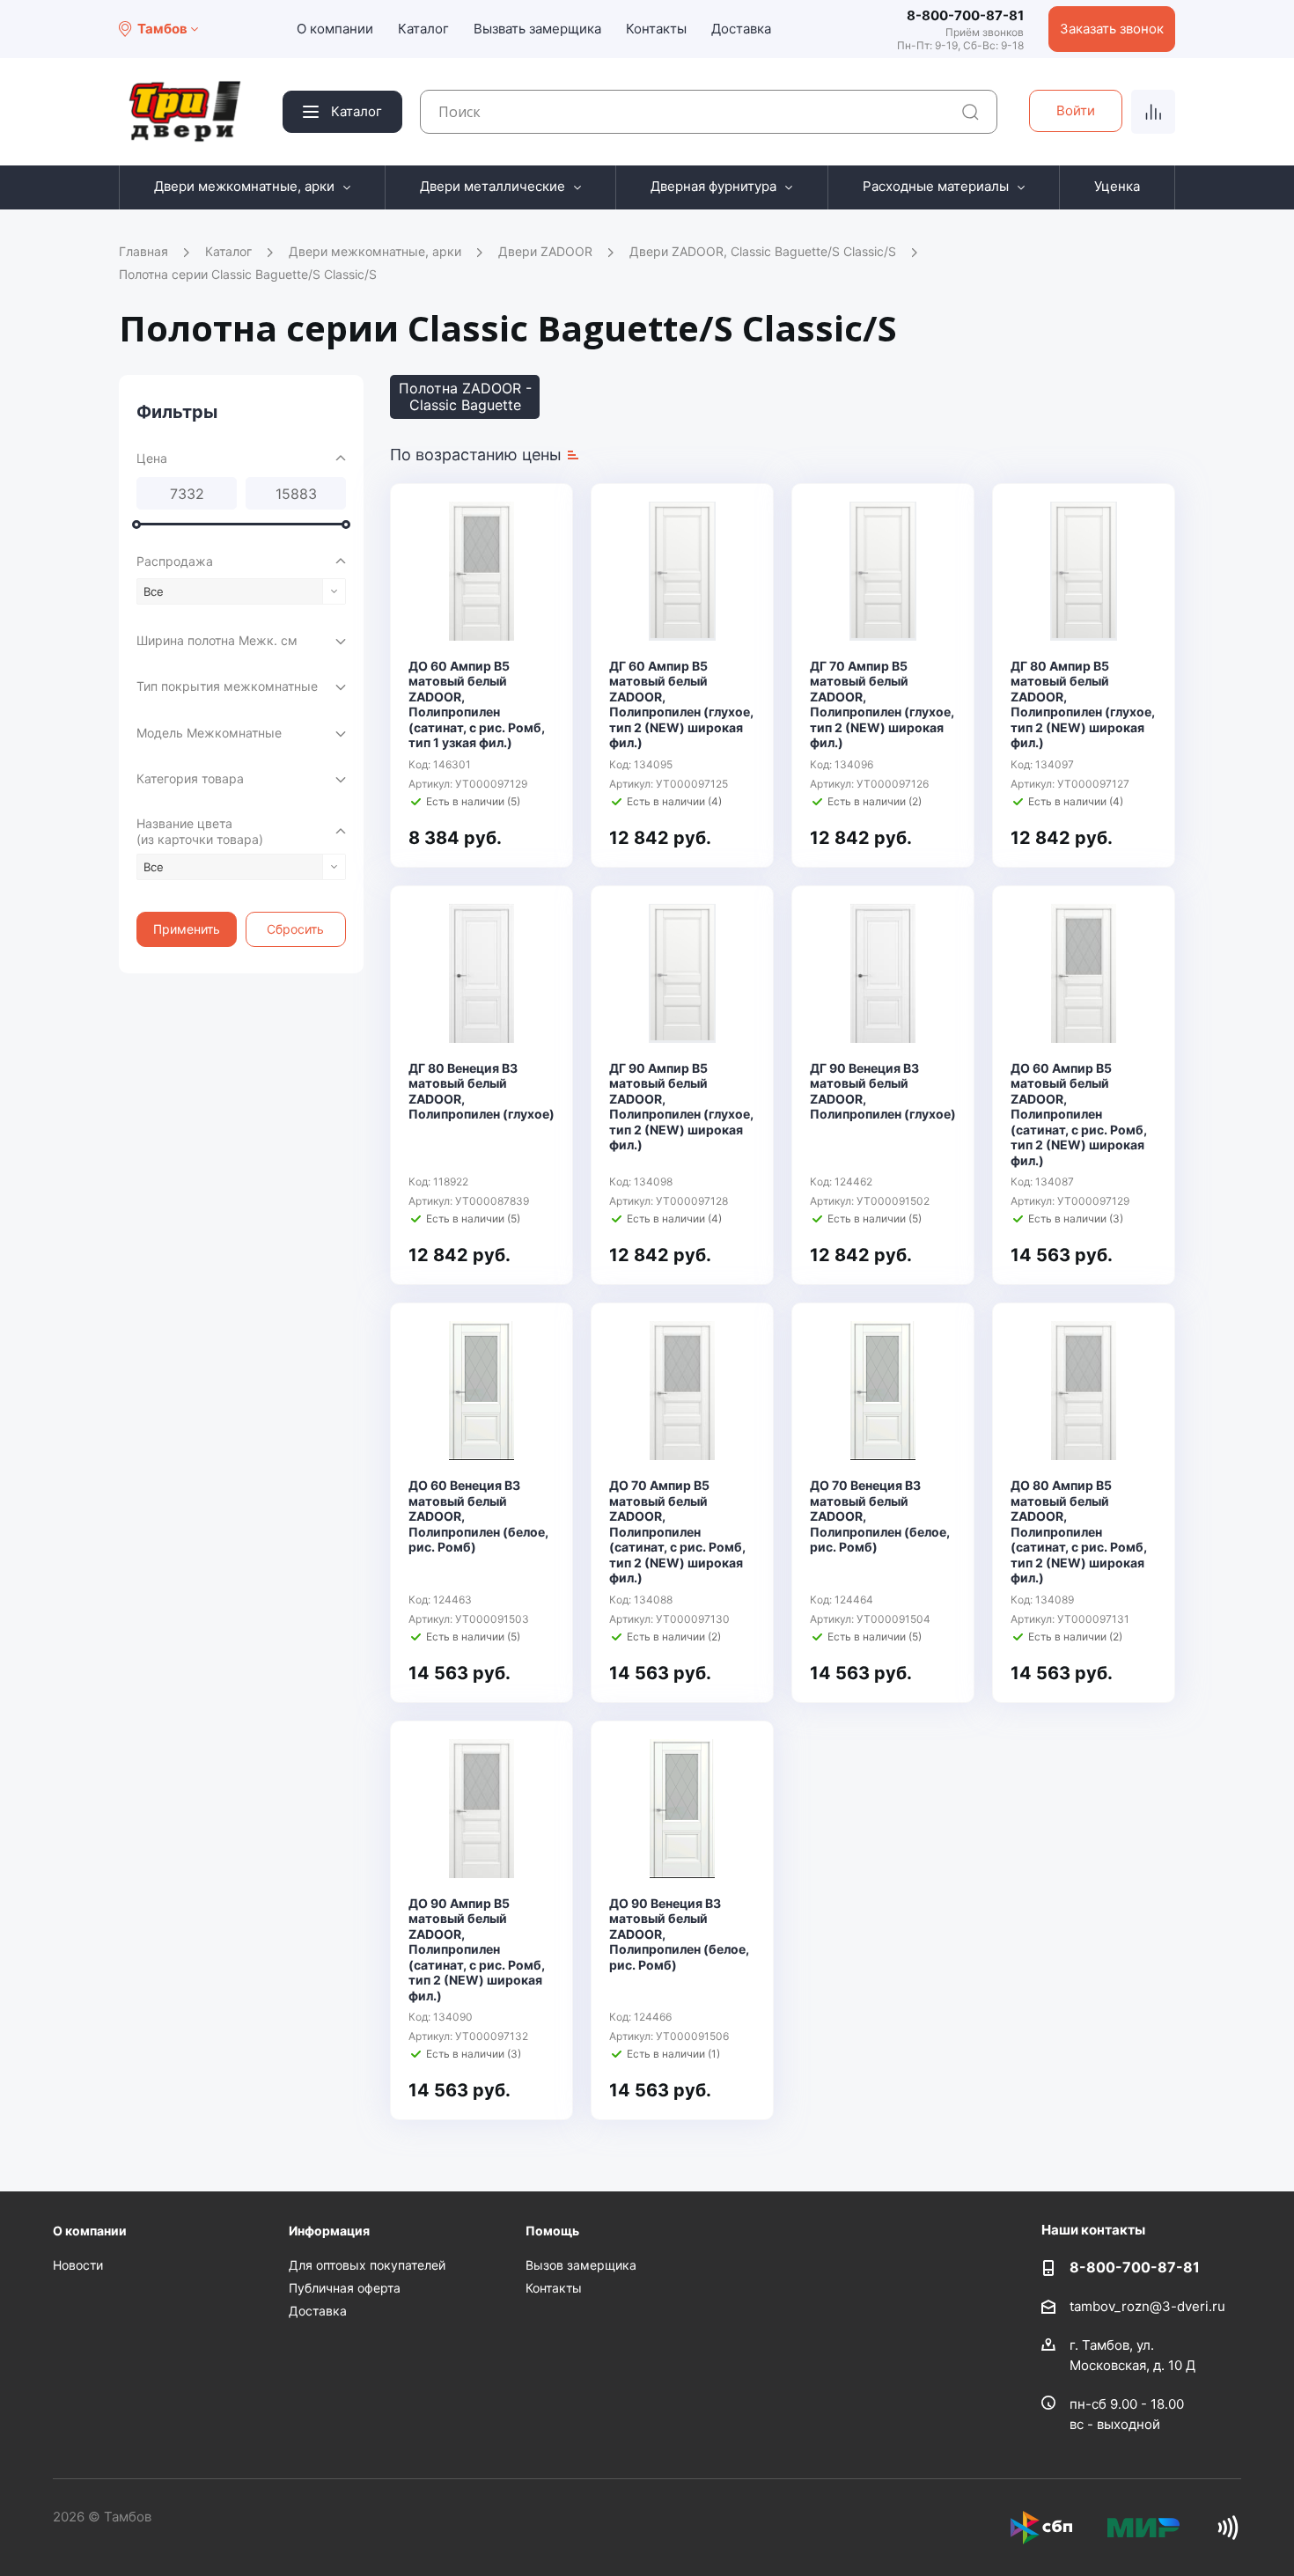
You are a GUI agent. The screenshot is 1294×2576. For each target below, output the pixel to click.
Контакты (656, 29)
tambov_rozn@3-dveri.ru (1147, 2306)
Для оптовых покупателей (367, 2265)
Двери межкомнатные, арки (244, 186)
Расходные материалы (936, 186)
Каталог (423, 29)
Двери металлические (493, 186)
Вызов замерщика (581, 2265)
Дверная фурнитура (713, 186)
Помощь (552, 2231)
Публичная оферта (345, 2288)
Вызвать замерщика (537, 29)
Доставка (741, 29)
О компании (335, 29)
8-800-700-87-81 (965, 15)
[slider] (136, 525)
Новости (78, 2265)
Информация (329, 2231)
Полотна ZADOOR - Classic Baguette (465, 396)
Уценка (1117, 186)
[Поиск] (970, 112)
